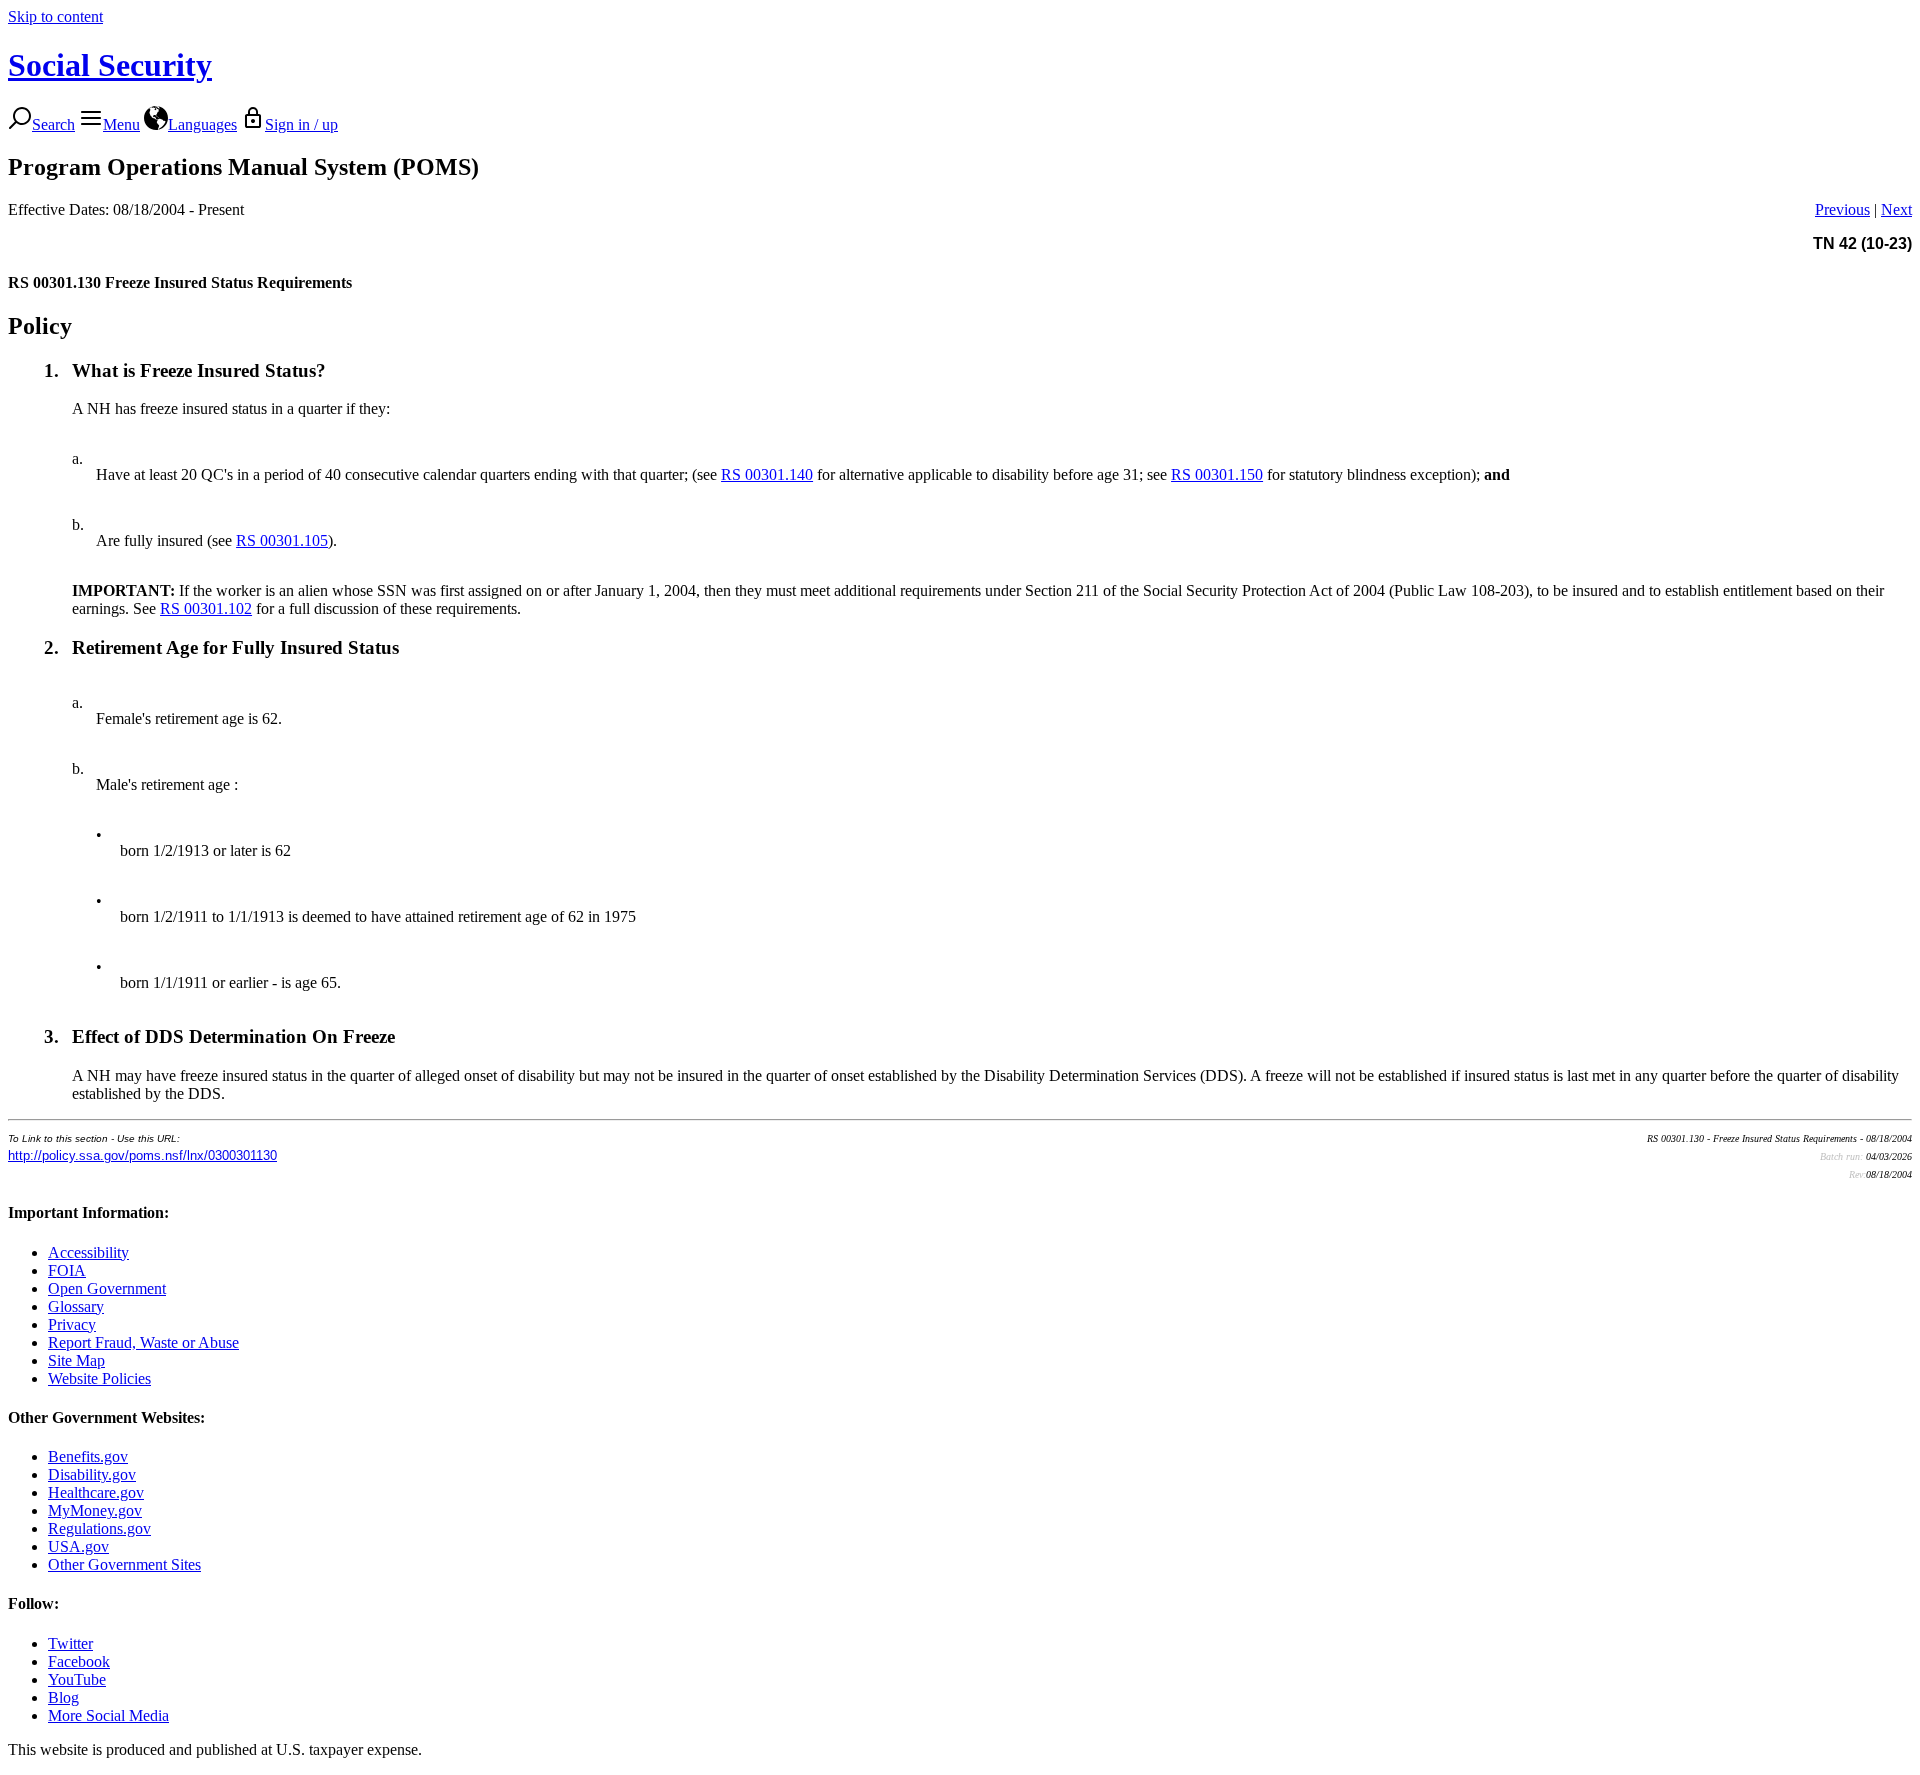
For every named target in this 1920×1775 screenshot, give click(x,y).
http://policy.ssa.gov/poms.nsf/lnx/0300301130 (142, 1155)
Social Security (110, 65)
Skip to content (55, 16)
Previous (1842, 209)
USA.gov (78, 1546)
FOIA (67, 1270)
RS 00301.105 (282, 540)
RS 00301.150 (1217, 474)
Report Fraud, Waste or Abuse (143, 1342)
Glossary (76, 1306)
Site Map (76, 1360)
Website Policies (99, 1378)
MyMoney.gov (95, 1510)
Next (1896, 209)
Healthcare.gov (96, 1492)
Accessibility (88, 1252)
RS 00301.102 (206, 608)
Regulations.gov (99, 1528)
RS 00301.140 (767, 474)
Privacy (72, 1324)
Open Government (107, 1288)
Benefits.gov (88, 1456)
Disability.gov (92, 1474)
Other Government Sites (124, 1564)
